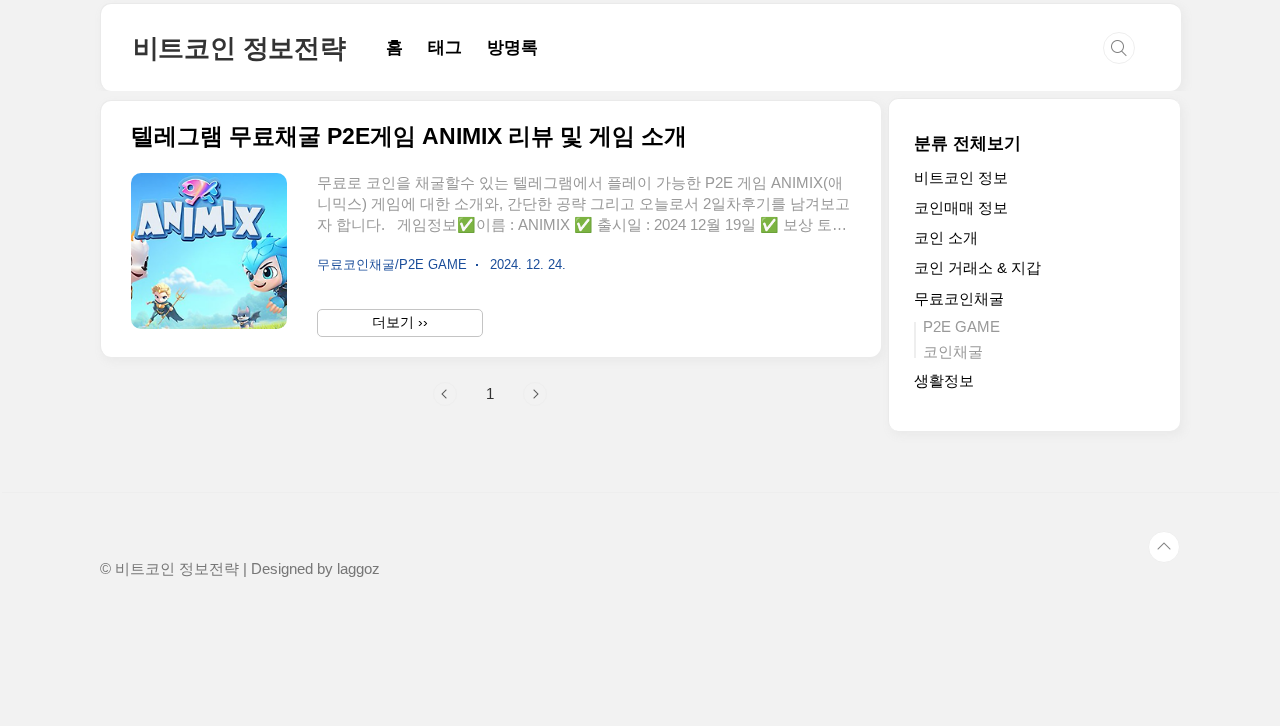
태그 (445, 47)
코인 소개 (946, 237)
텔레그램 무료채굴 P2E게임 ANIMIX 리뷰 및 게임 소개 (409, 136)
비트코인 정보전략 (239, 48)
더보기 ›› (400, 322)
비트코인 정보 (961, 177)
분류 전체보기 (967, 143)
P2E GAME (961, 326)
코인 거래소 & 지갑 (977, 267)
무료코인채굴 (959, 298)
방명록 (512, 47)
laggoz (358, 569)
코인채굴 (953, 351)
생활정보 (944, 380)
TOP (1164, 547)
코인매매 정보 (961, 207)
